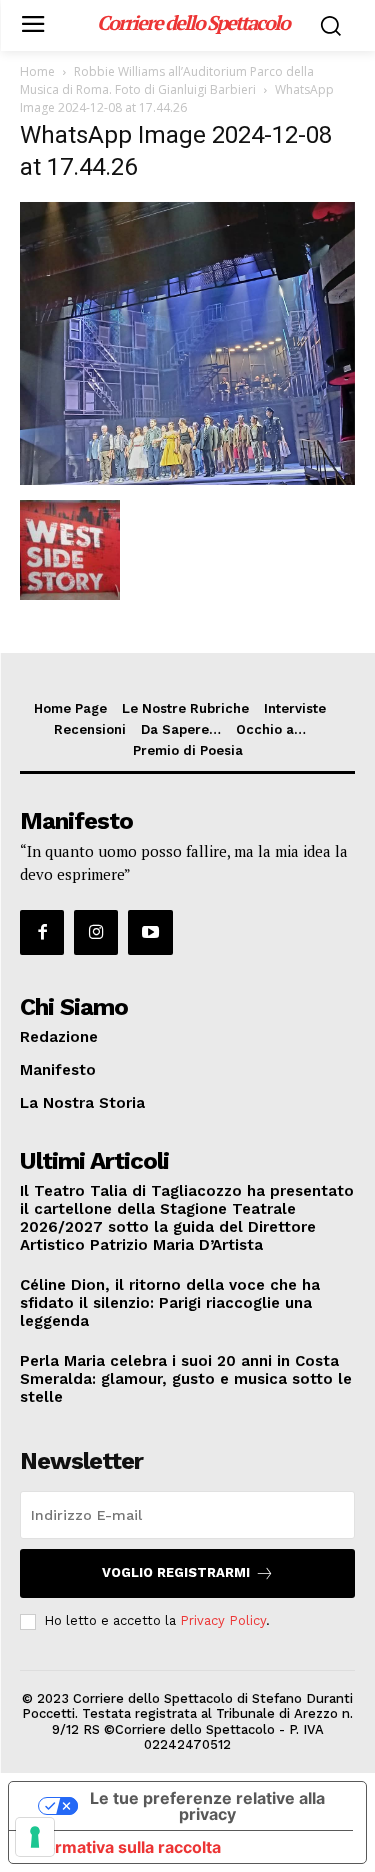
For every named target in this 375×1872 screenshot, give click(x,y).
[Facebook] (42, 932)
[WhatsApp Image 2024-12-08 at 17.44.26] (187, 479)
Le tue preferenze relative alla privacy (207, 1806)
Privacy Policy (223, 1620)
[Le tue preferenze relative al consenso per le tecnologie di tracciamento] (35, 1837)
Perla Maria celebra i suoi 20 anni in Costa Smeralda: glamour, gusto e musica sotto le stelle (186, 1379)
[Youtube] (150, 932)
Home (37, 71)
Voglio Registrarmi (176, 1572)
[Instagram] (96, 932)
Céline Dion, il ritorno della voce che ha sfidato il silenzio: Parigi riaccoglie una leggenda (170, 1303)
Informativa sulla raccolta (123, 1847)
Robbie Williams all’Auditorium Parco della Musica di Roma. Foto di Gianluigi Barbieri (167, 80)
